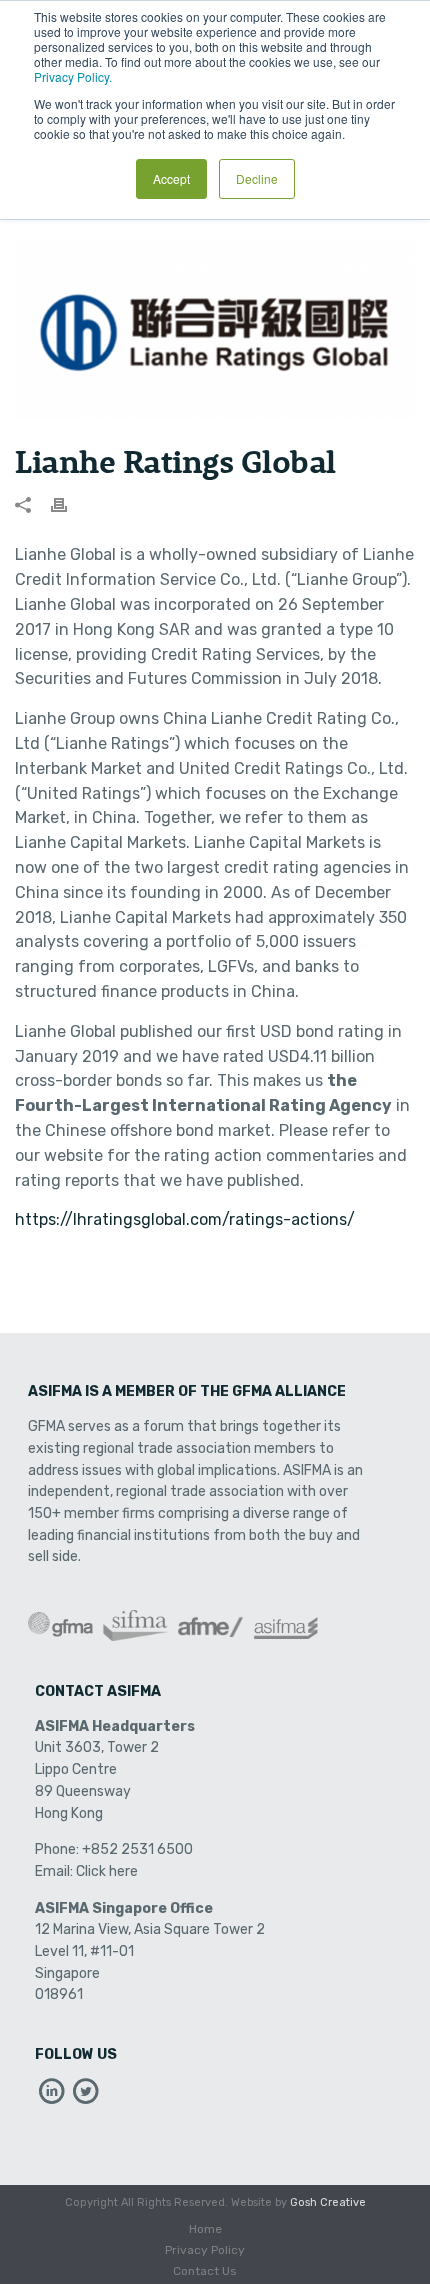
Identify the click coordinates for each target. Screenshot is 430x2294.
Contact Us (205, 2271)
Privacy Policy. (73, 76)
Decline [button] (257, 178)
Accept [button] (171, 178)
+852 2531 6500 (137, 1849)
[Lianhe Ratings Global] (215, 329)
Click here (107, 1871)
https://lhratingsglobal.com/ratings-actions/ (185, 1219)
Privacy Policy (205, 2250)
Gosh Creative (328, 2202)
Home (205, 2229)
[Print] (69, 504)
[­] (52, 2096)
